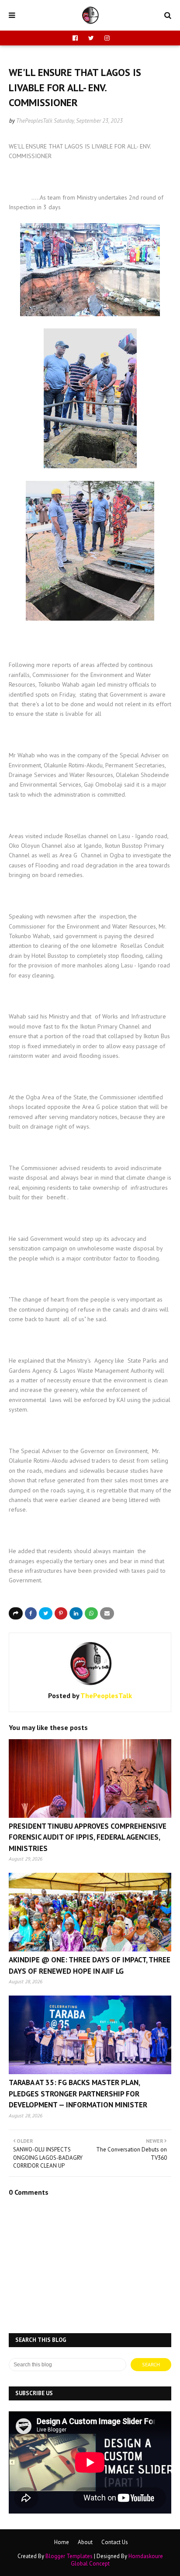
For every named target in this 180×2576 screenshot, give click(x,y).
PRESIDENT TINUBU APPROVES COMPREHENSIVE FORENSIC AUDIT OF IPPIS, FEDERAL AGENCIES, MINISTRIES (88, 1837)
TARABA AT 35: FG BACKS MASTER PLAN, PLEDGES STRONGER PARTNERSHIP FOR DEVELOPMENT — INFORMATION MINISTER (78, 2094)
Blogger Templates (69, 2556)
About (85, 2542)
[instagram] (106, 38)
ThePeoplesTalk (34, 121)
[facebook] (75, 38)
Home (62, 2542)
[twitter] (91, 38)
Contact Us (115, 2542)
